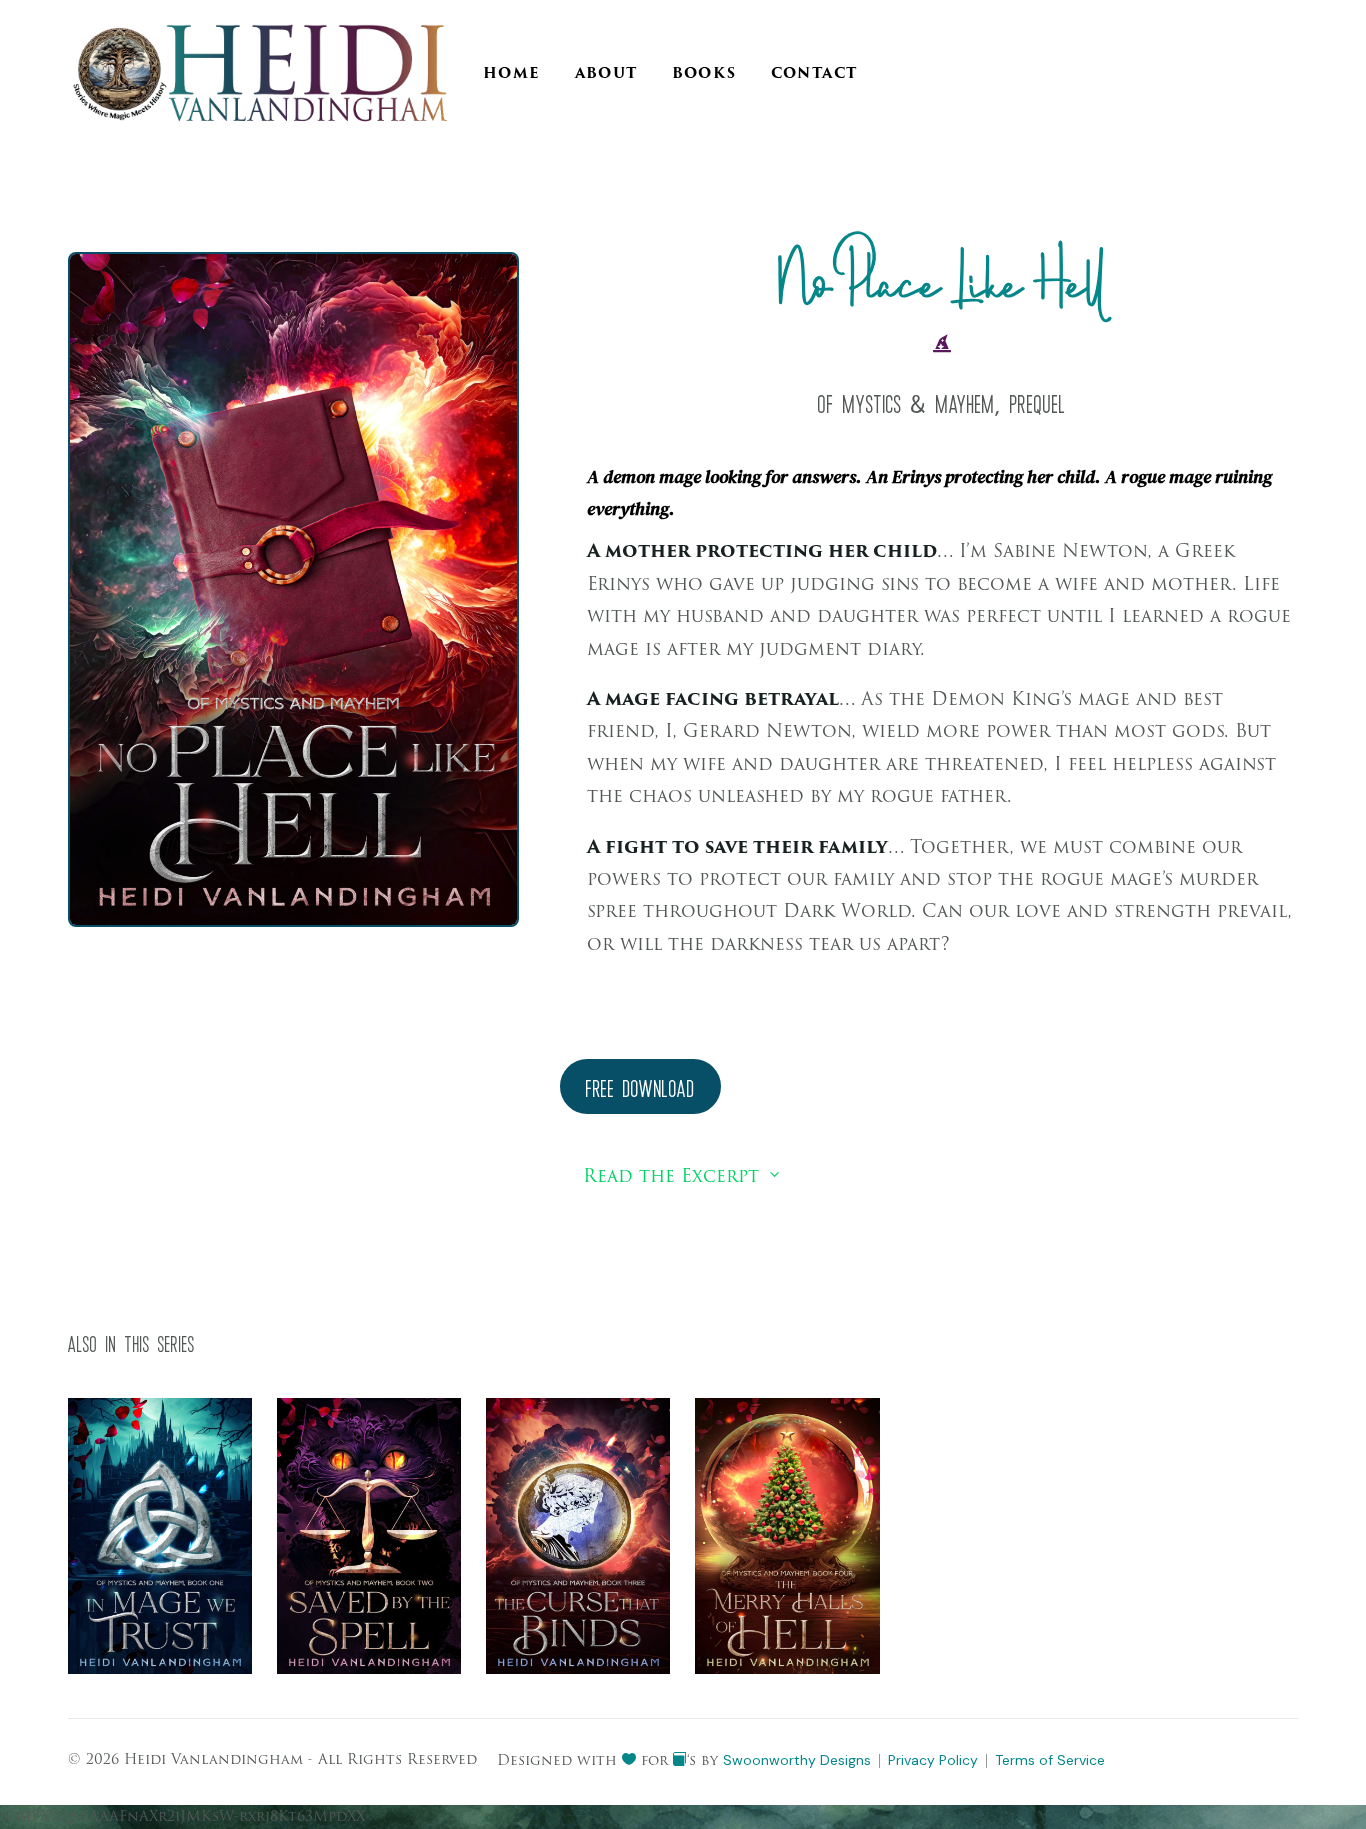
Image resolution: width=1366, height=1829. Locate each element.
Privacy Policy (933, 1760)
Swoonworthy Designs (797, 1760)
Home (512, 73)
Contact (814, 73)
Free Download (640, 1091)
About (606, 73)
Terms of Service (1050, 1760)
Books (704, 73)
